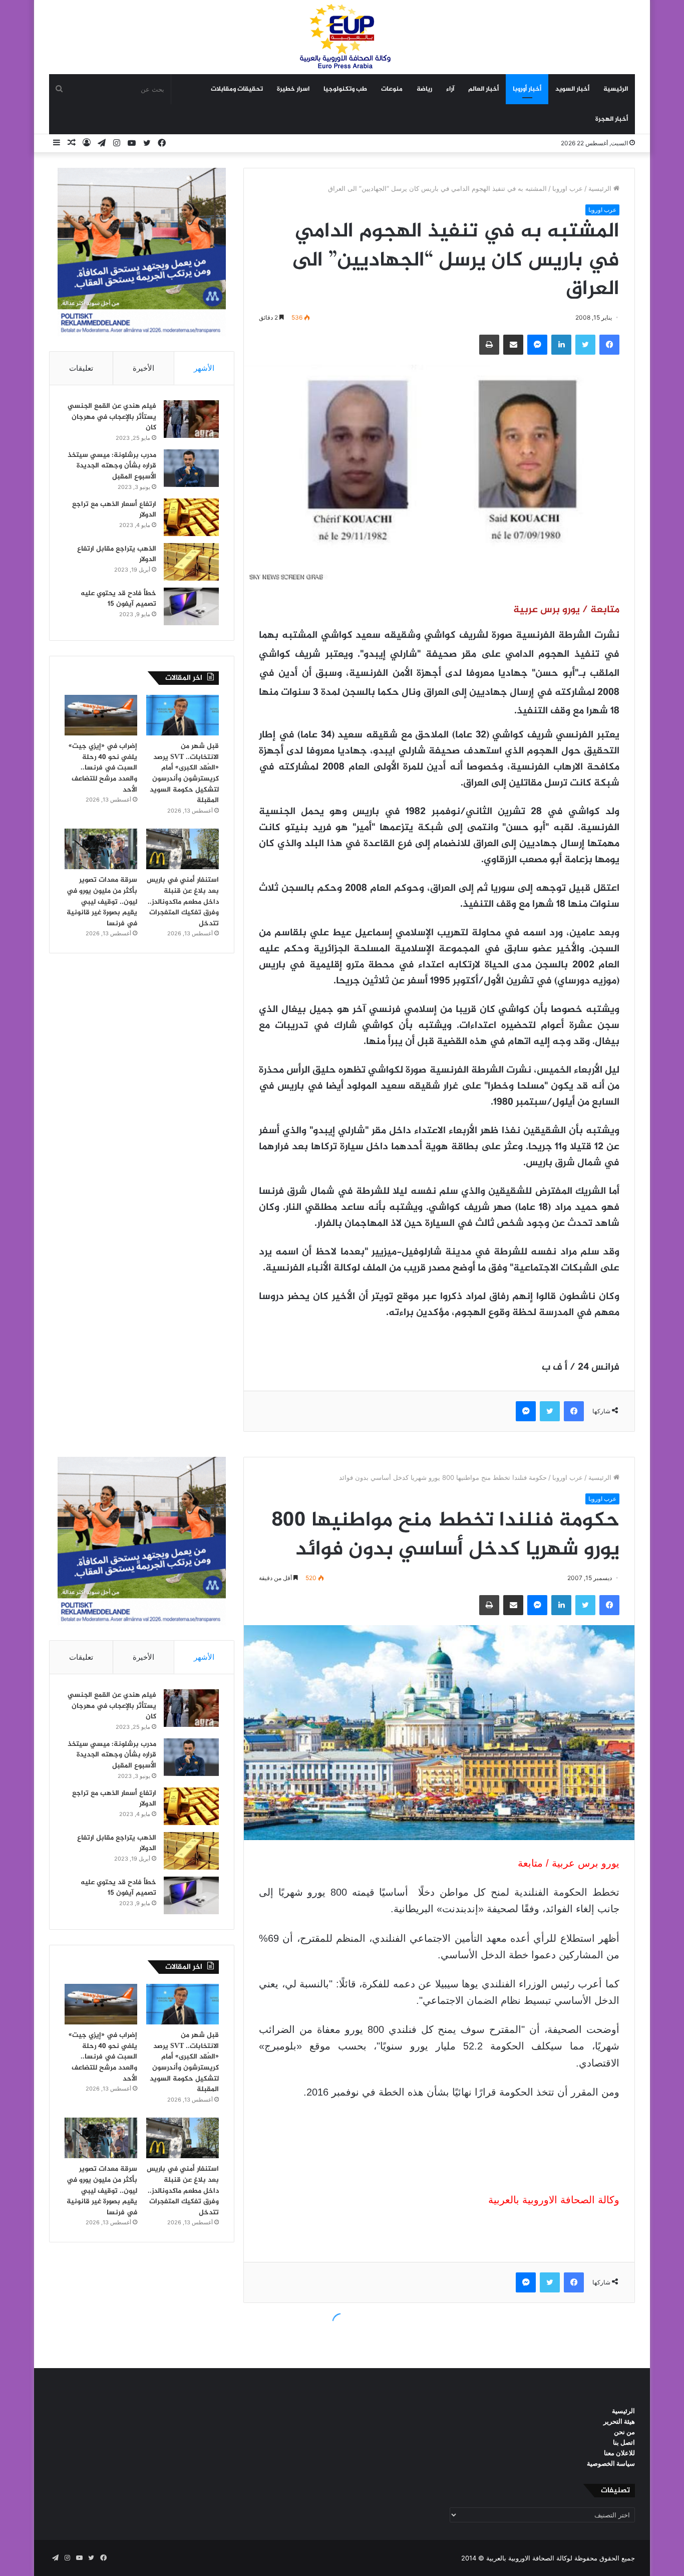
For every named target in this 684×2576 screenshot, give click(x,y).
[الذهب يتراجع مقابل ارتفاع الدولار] (191, 562)
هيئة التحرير (619, 2421)
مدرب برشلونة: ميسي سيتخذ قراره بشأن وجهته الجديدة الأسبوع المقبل (112, 466)
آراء (450, 89)
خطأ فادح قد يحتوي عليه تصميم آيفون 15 (118, 599)
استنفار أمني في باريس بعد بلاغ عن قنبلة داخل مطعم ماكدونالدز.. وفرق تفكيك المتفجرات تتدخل (183, 901)
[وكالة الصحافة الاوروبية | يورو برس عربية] (342, 37)
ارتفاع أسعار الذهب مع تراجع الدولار (114, 510)
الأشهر (204, 368)
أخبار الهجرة (612, 119)
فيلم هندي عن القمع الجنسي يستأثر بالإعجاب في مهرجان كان (112, 417)
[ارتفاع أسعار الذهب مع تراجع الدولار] (191, 517)
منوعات (392, 89)
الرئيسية (616, 89)
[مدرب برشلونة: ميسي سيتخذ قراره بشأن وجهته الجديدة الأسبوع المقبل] (191, 468)
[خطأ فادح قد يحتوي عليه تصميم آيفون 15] (191, 606)
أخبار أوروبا (527, 89)
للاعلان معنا (619, 2453)
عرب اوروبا (568, 188)
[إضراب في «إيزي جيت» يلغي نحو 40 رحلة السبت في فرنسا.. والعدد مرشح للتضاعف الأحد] (101, 715)
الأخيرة (143, 368)
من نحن (624, 2432)
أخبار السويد (572, 89)
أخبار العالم (483, 89)
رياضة (424, 89)
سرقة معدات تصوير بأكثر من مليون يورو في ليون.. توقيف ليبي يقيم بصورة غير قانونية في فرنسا (102, 901)
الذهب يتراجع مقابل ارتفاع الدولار (117, 554)
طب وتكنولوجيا (345, 89)
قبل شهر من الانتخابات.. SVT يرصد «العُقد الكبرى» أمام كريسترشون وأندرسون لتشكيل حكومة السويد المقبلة (184, 773)
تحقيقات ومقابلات (237, 89)
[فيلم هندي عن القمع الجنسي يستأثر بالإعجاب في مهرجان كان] (191, 419)
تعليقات (81, 368)
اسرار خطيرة (293, 89)
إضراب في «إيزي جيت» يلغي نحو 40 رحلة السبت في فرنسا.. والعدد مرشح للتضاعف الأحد (103, 768)
